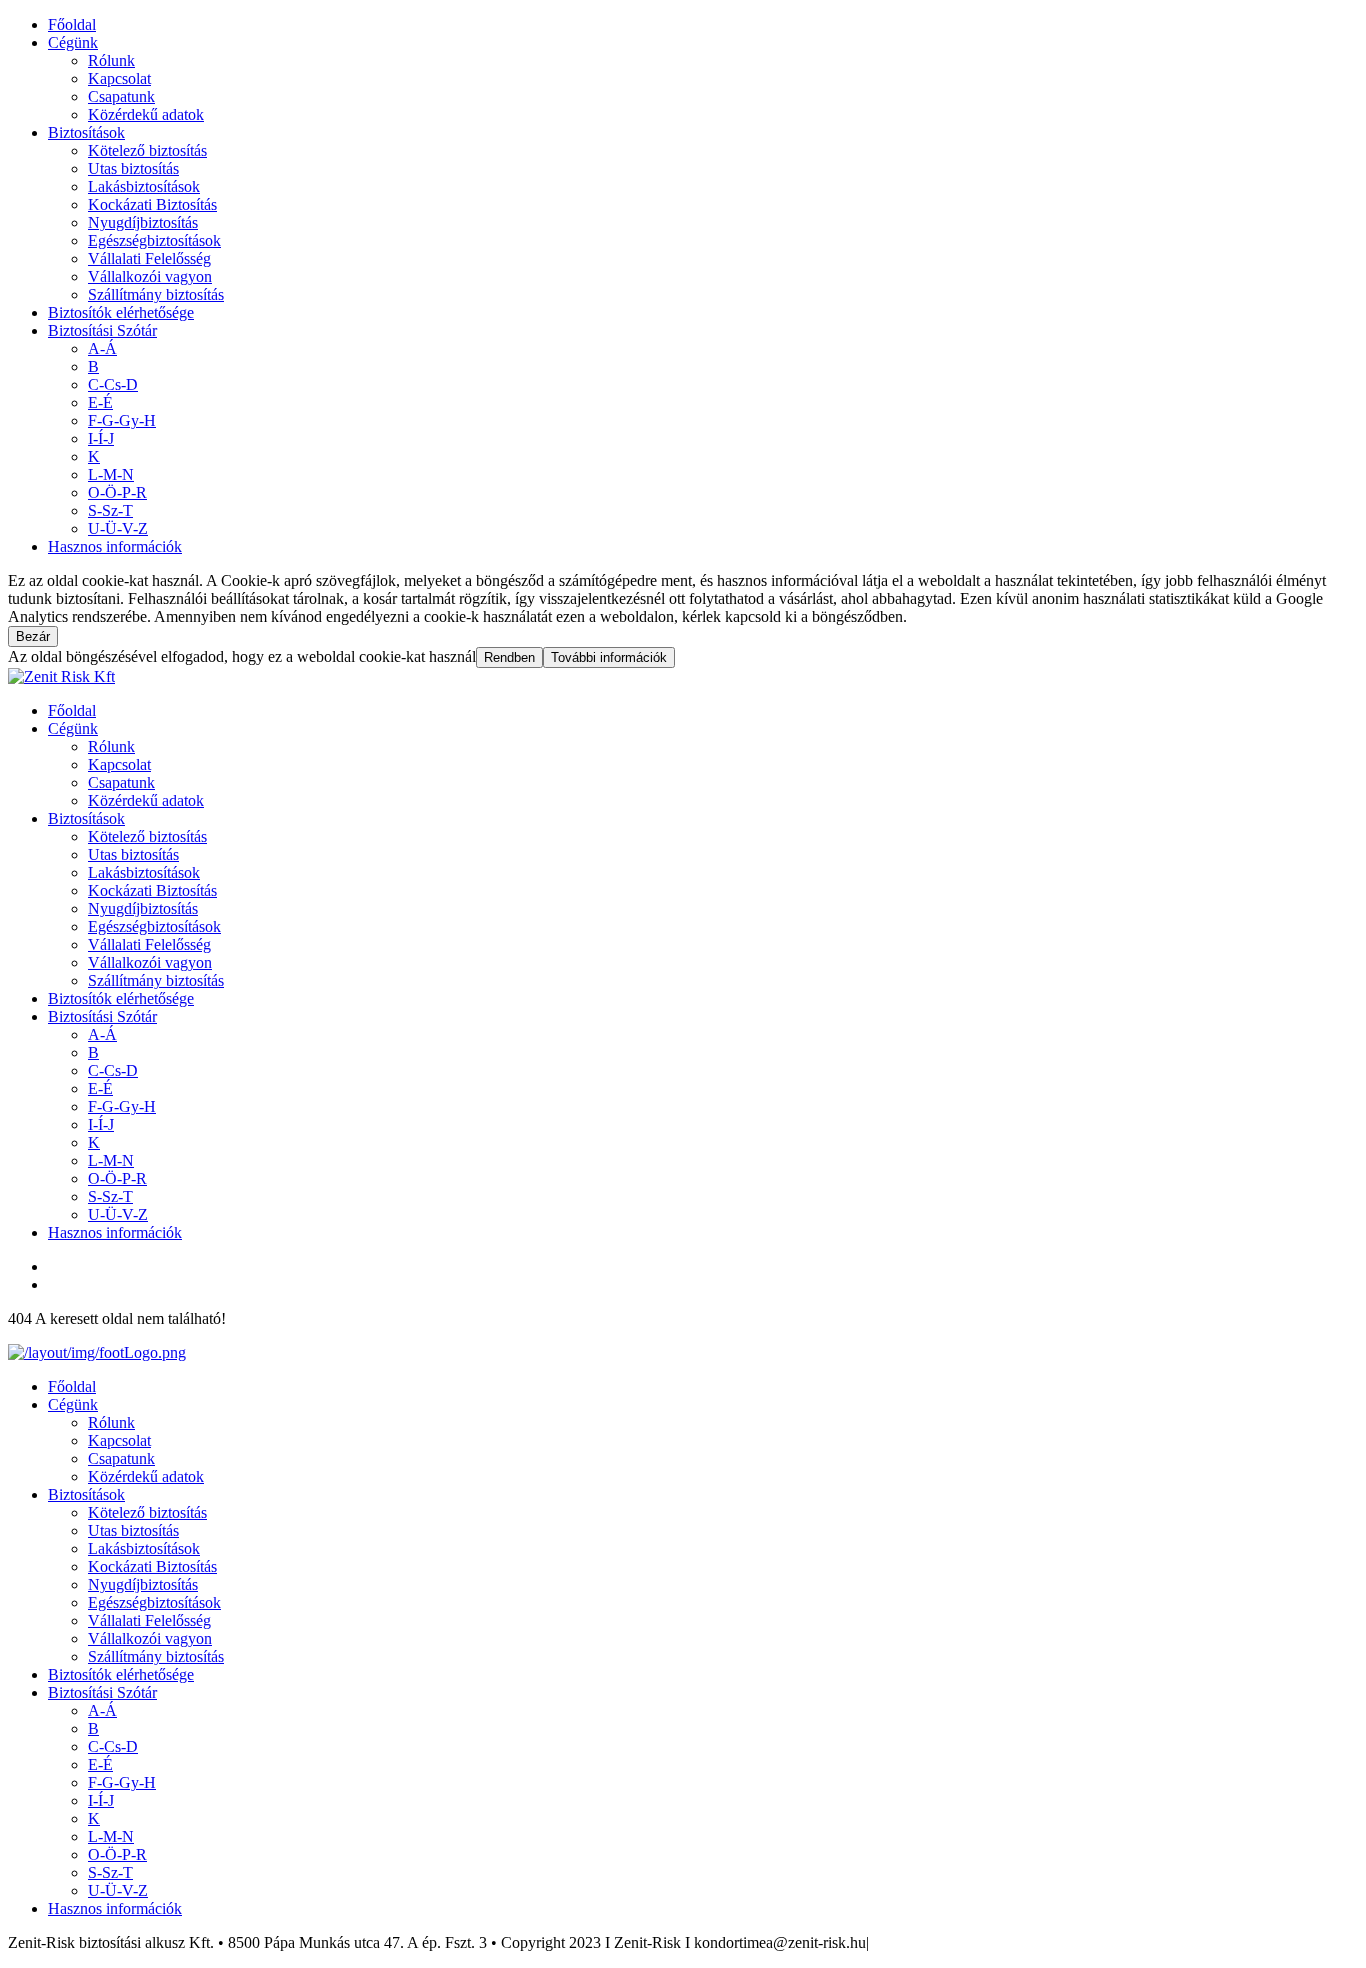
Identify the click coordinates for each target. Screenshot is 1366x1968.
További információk (609, 657)
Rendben (509, 657)
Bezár (33, 636)
